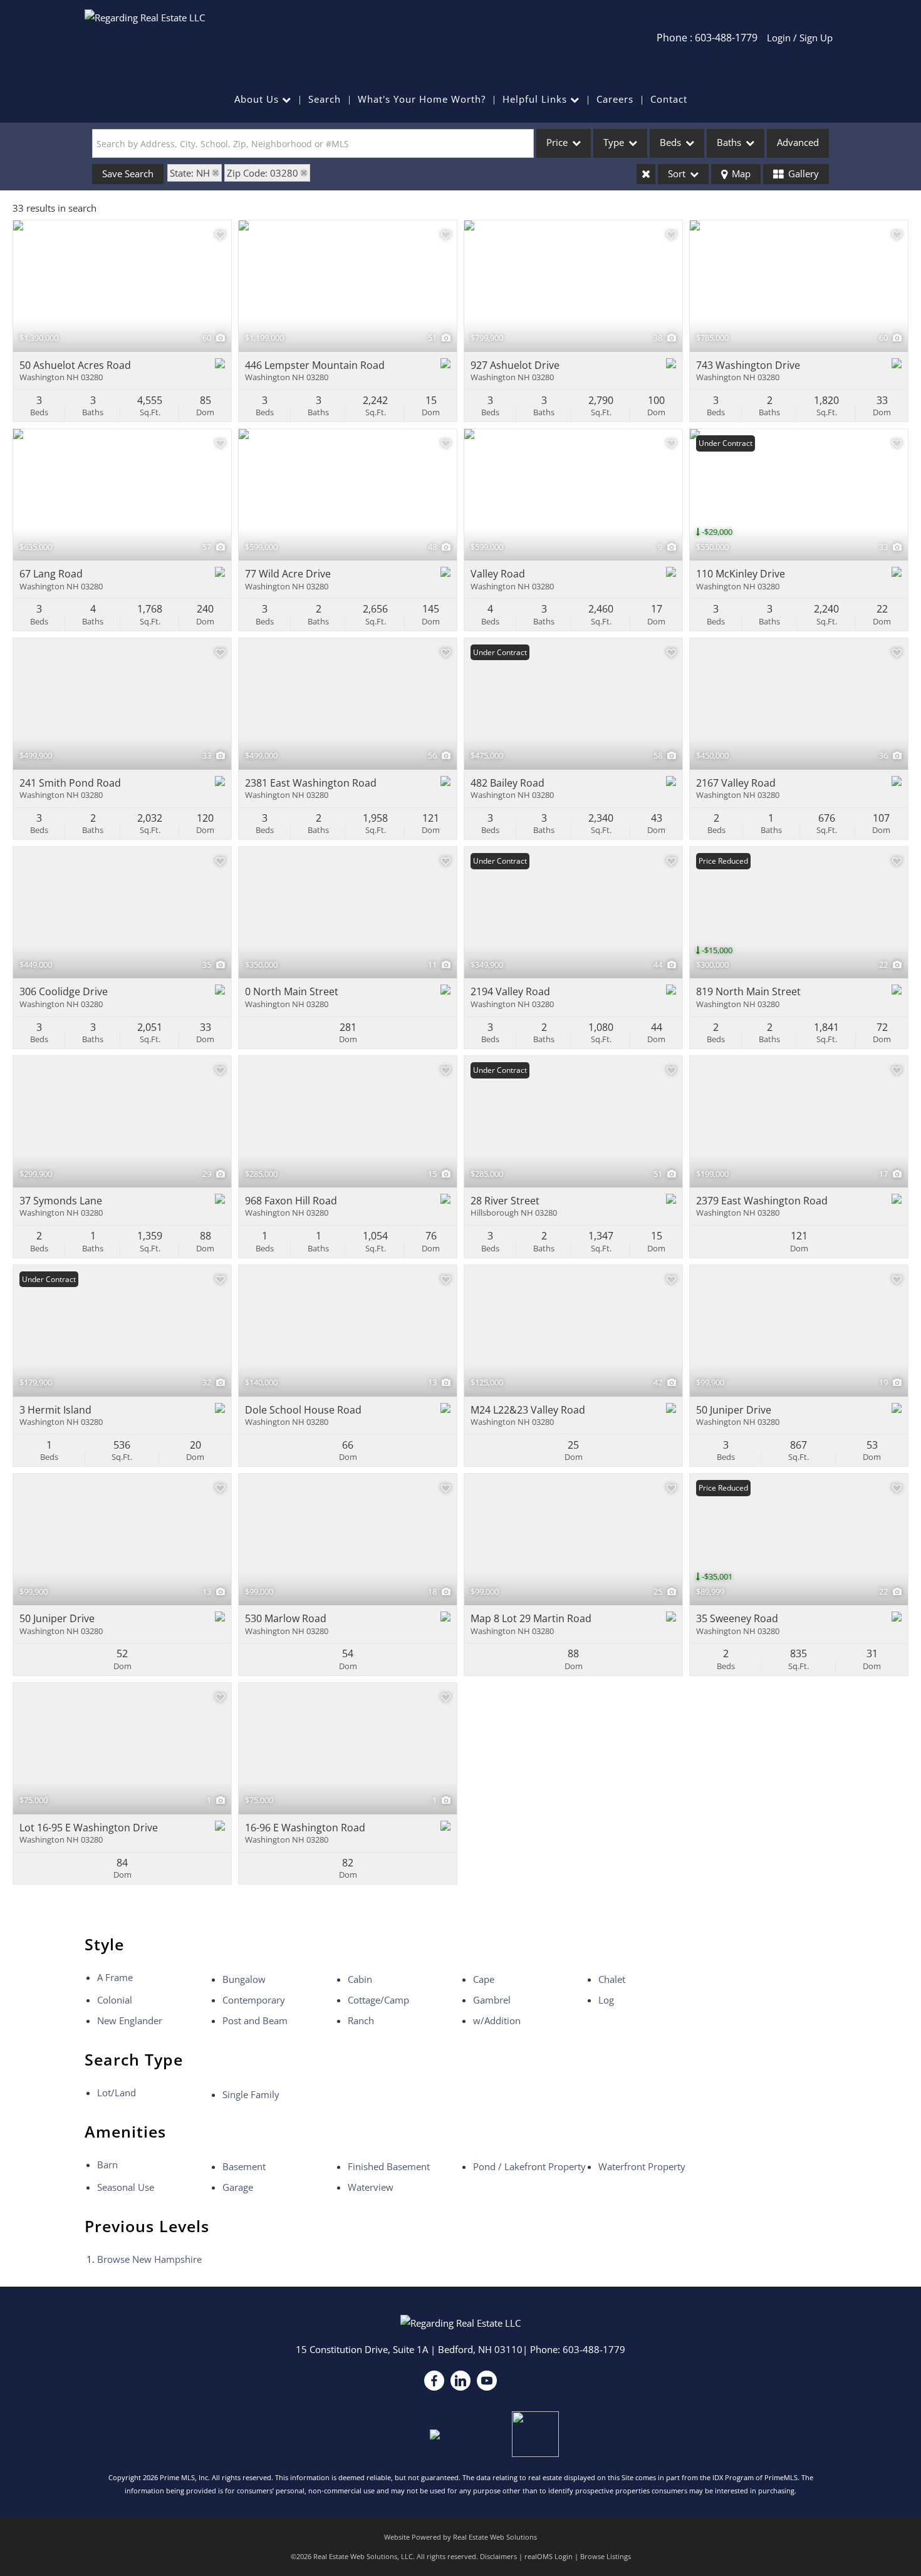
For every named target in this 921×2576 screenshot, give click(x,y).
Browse (149, 2259)
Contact (669, 99)
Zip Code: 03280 (263, 173)
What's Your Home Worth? (422, 99)
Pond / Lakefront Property (529, 2166)
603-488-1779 (594, 2349)
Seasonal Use (126, 2187)
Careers (615, 99)
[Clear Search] (646, 174)
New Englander (130, 2020)
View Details (122, 286)
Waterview (371, 2187)
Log (606, 2000)
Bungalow (244, 1979)
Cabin (360, 1979)
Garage (238, 2187)
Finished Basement (389, 2166)
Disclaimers (498, 2556)
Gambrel (492, 2000)
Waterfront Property (642, 2166)
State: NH (190, 173)
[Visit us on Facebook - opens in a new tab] (434, 2381)
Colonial (115, 2000)
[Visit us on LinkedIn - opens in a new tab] (460, 2381)
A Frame (115, 1977)
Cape (484, 1979)
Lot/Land (117, 2092)
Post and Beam (255, 2020)
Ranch (361, 2020)
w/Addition (497, 2020)
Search (325, 99)
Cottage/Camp (378, 2000)
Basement (244, 2166)
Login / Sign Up (800, 38)
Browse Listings (606, 2556)
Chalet (612, 1979)
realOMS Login (549, 2556)
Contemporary (254, 2000)
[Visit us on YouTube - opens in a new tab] (487, 2381)
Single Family (251, 2094)
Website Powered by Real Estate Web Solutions (460, 2537)
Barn (107, 2165)
